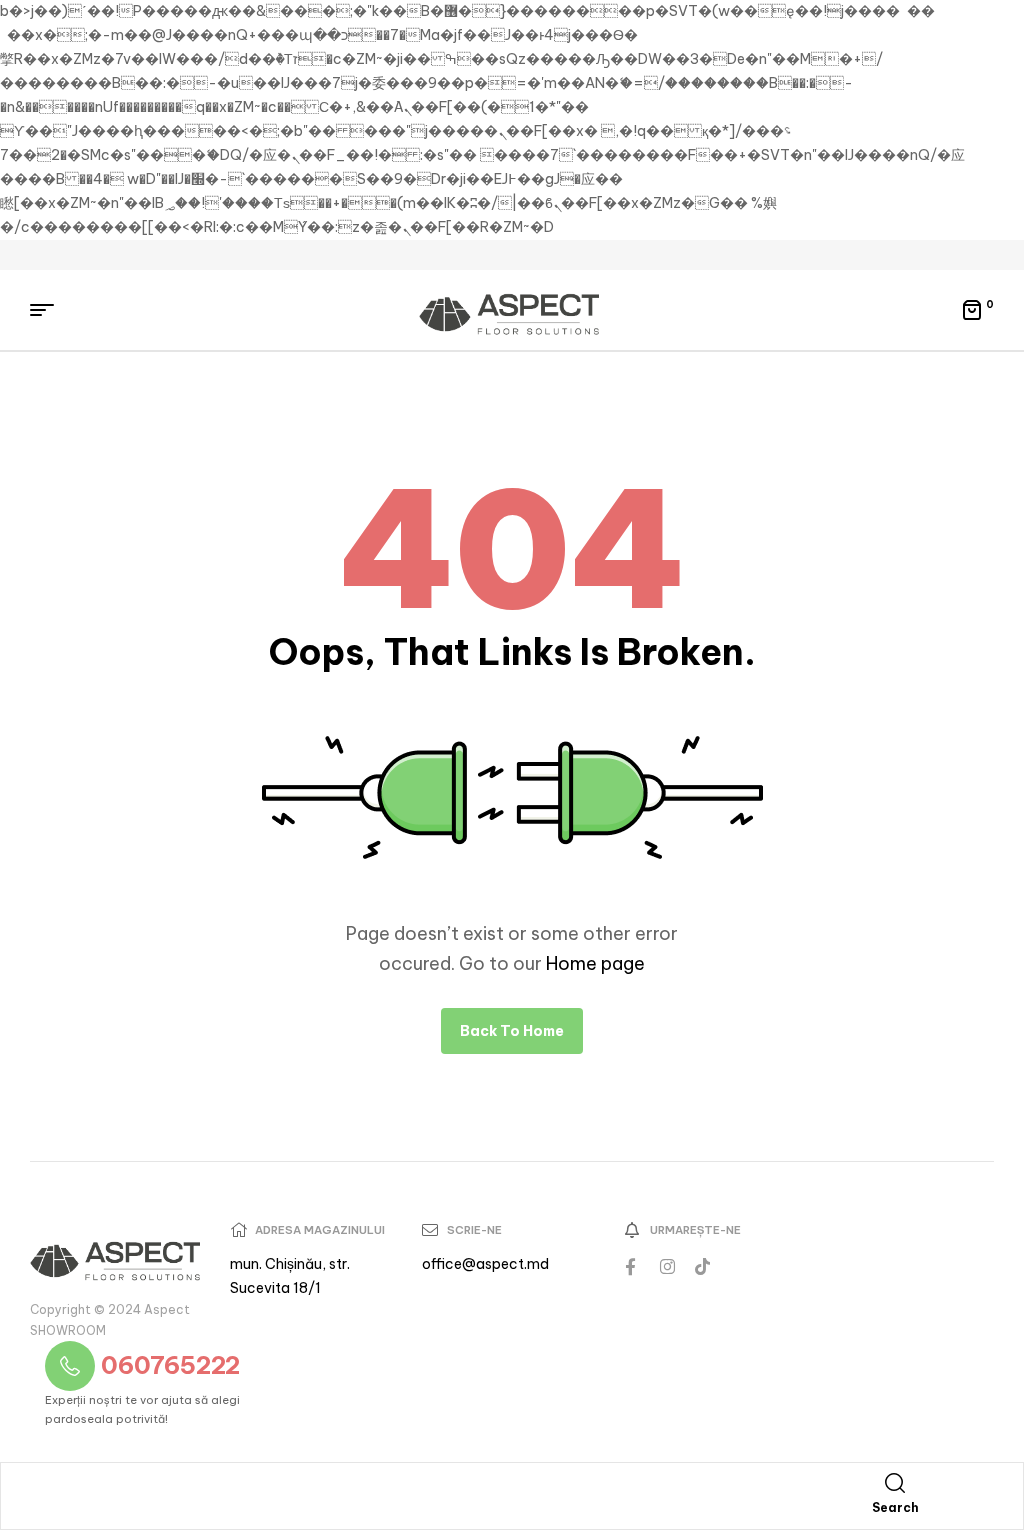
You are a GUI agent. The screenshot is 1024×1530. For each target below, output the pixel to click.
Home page (595, 963)
